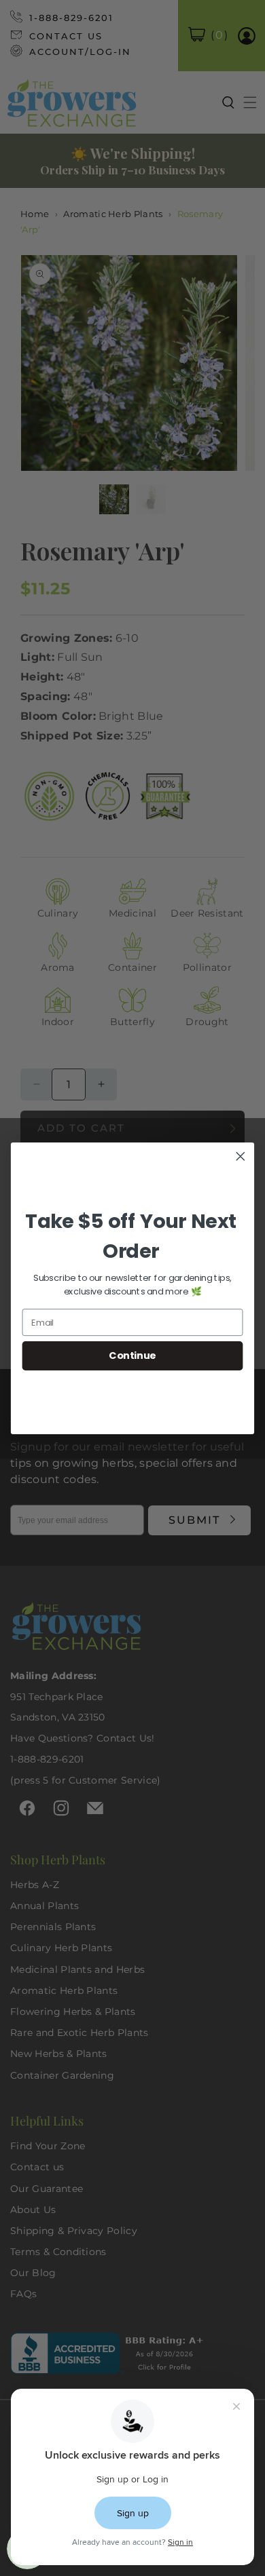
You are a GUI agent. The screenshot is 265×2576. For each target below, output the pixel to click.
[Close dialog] (241, 1156)
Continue (132, 1356)
